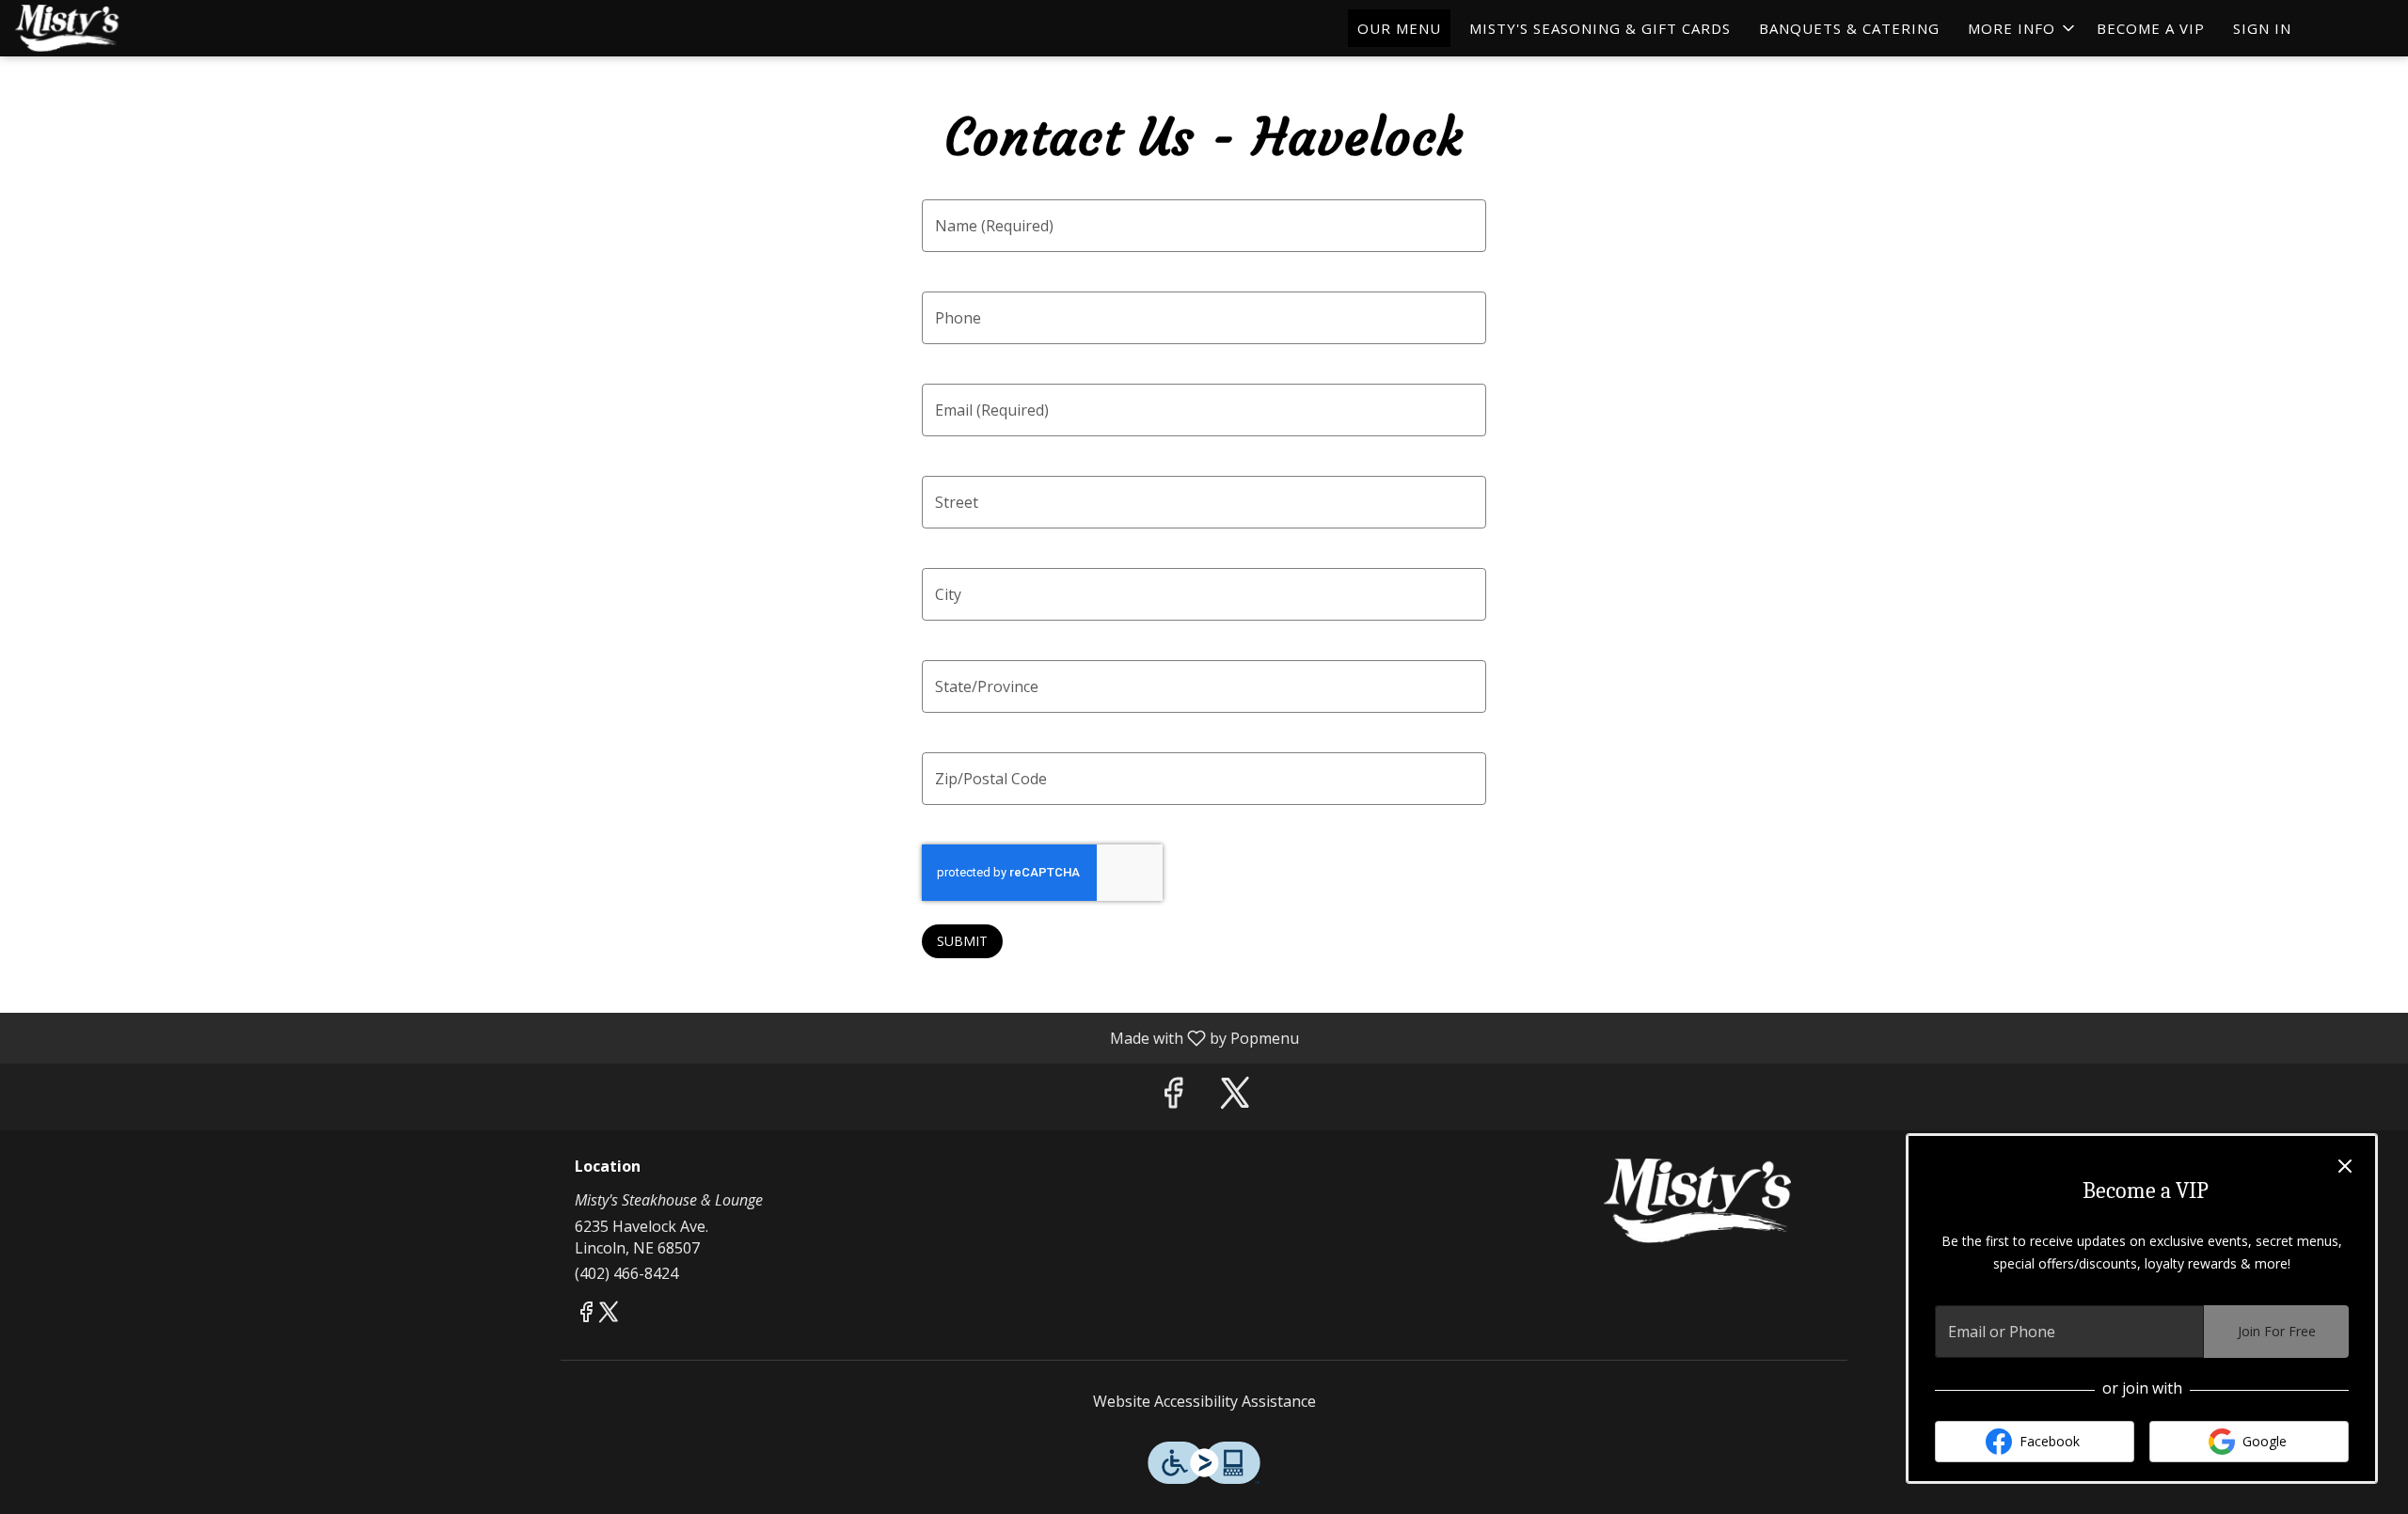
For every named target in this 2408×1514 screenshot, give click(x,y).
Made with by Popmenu (657, 1037)
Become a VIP (2151, 28)
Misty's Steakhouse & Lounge (1698, 1201)
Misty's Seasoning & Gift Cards (1600, 28)
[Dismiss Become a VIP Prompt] (2345, 1166)
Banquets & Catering (1849, 28)
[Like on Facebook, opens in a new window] (1173, 1097)
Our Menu (1399, 28)
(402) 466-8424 (626, 1273)
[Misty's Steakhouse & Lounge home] (100, 28)
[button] (2023, 28)
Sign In (2262, 28)
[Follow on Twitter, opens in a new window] (1235, 1097)
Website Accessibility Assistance (1204, 1401)
